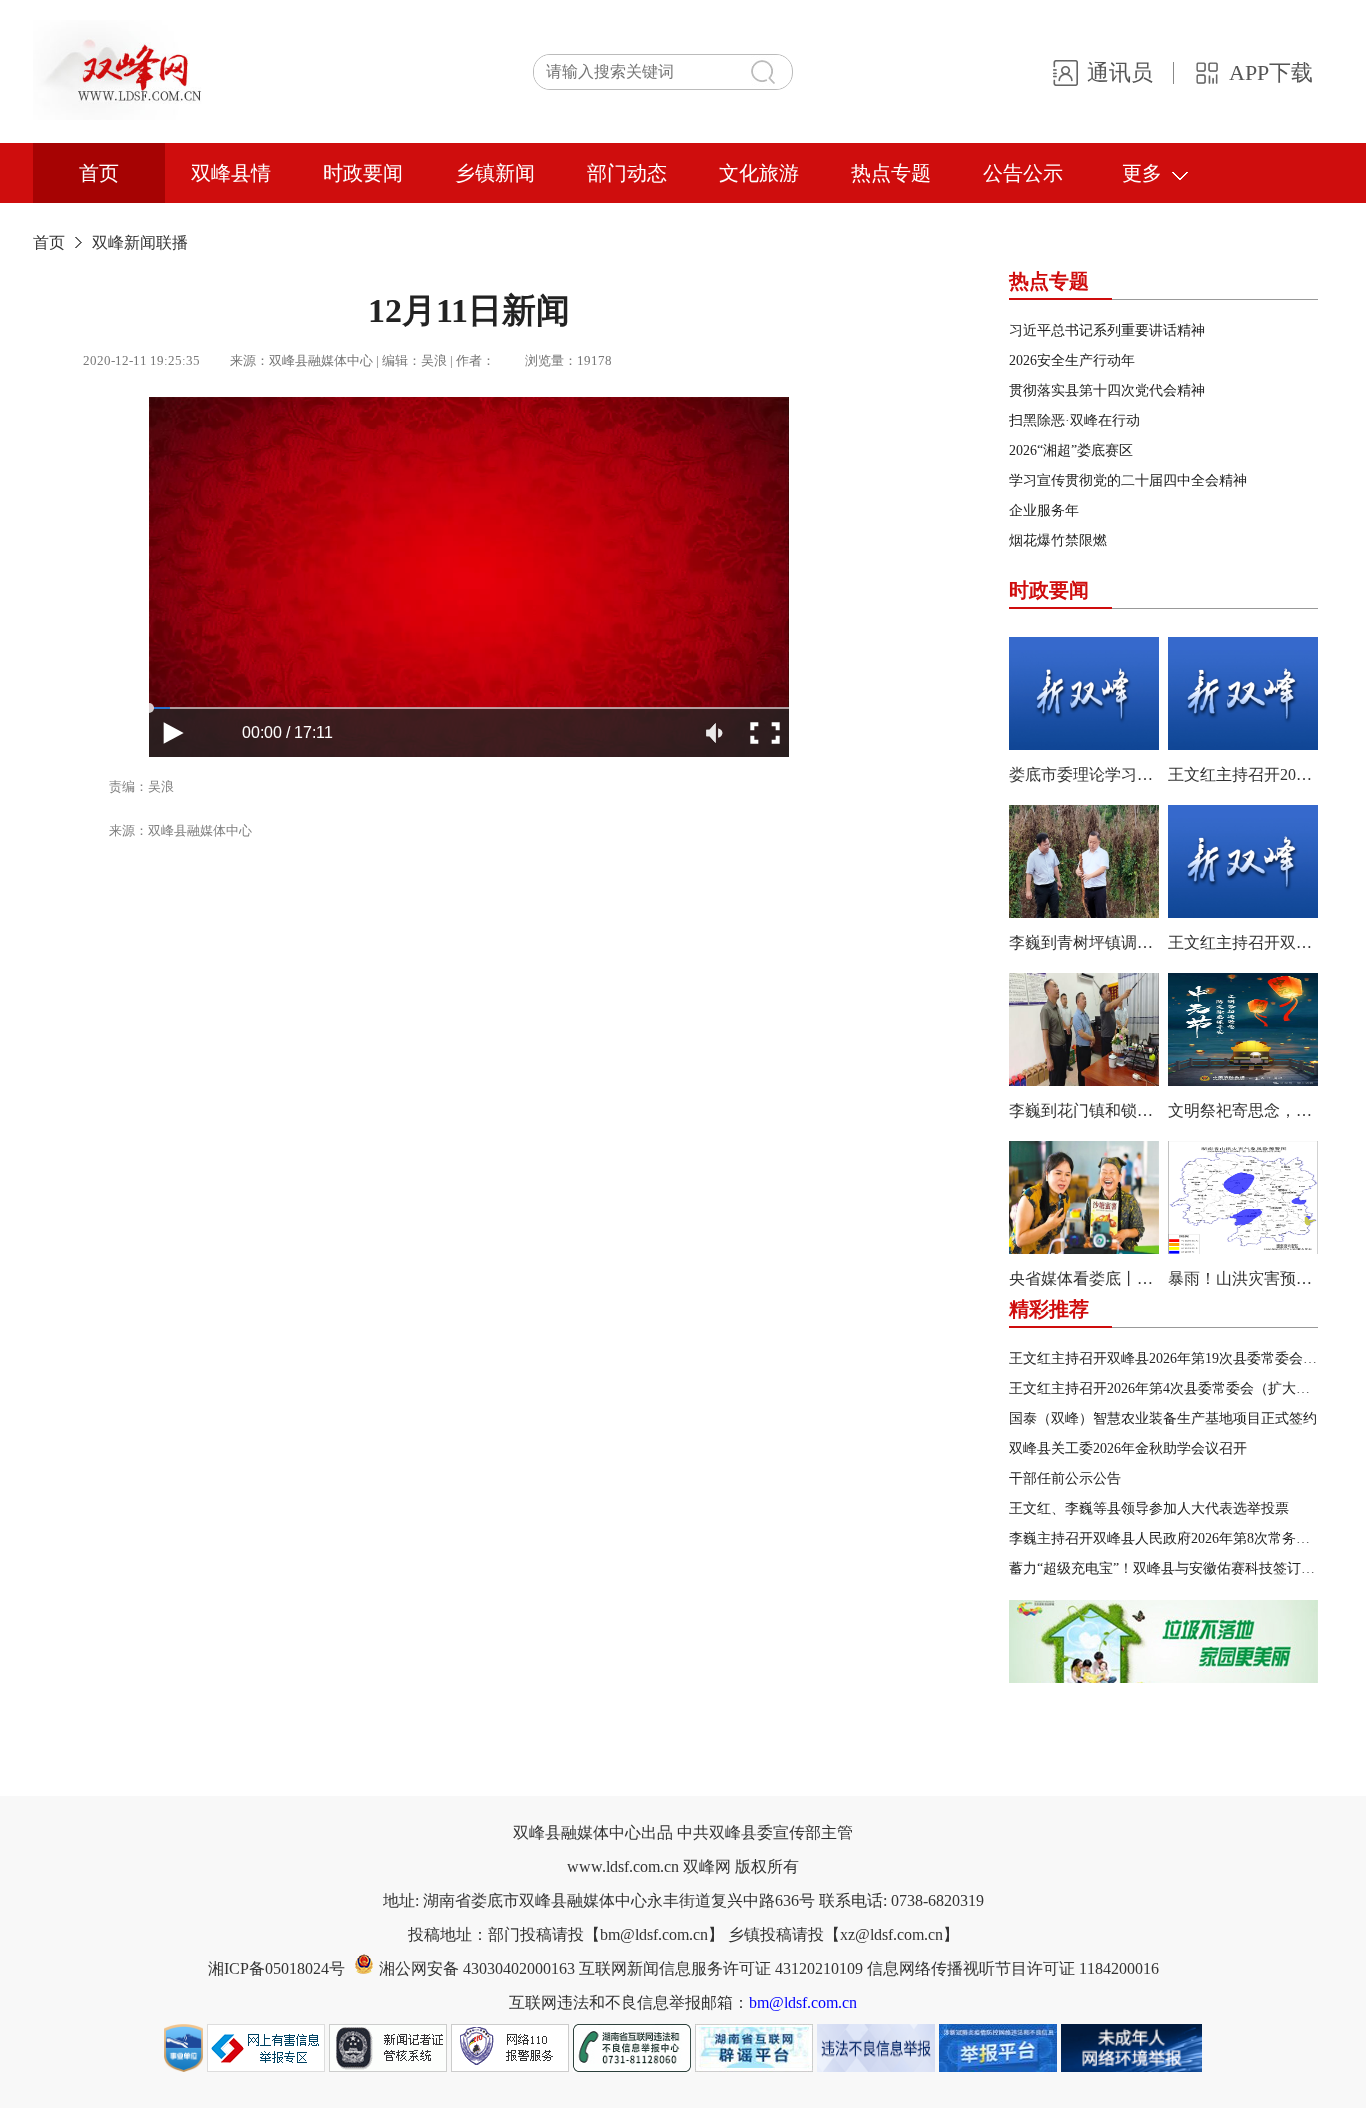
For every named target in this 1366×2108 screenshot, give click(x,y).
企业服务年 (1044, 510)
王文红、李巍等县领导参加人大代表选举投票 (1149, 1508)
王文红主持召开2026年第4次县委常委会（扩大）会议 (1173, 1388)
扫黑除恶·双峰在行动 (1074, 420)
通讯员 (1120, 72)
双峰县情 (231, 173)
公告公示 (1023, 173)
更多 (1142, 173)
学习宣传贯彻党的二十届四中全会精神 (1128, 480)
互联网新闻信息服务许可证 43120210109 (723, 1968)
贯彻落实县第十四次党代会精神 (1107, 390)
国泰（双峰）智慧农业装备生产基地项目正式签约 (1163, 1418)
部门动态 (627, 173)
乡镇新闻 (495, 173)
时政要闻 (363, 173)
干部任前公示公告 (1065, 1478)
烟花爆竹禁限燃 (1058, 540)
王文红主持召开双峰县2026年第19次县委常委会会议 (1170, 1358)
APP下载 (1271, 72)
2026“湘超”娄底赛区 (1071, 450)
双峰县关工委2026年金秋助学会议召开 (1128, 1448)
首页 (99, 173)
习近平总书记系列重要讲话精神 (1107, 330)
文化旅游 (759, 173)
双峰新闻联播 (140, 242)
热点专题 (891, 173)
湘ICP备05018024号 (276, 1968)
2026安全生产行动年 (1072, 360)
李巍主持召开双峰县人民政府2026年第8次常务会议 (1166, 1538)
